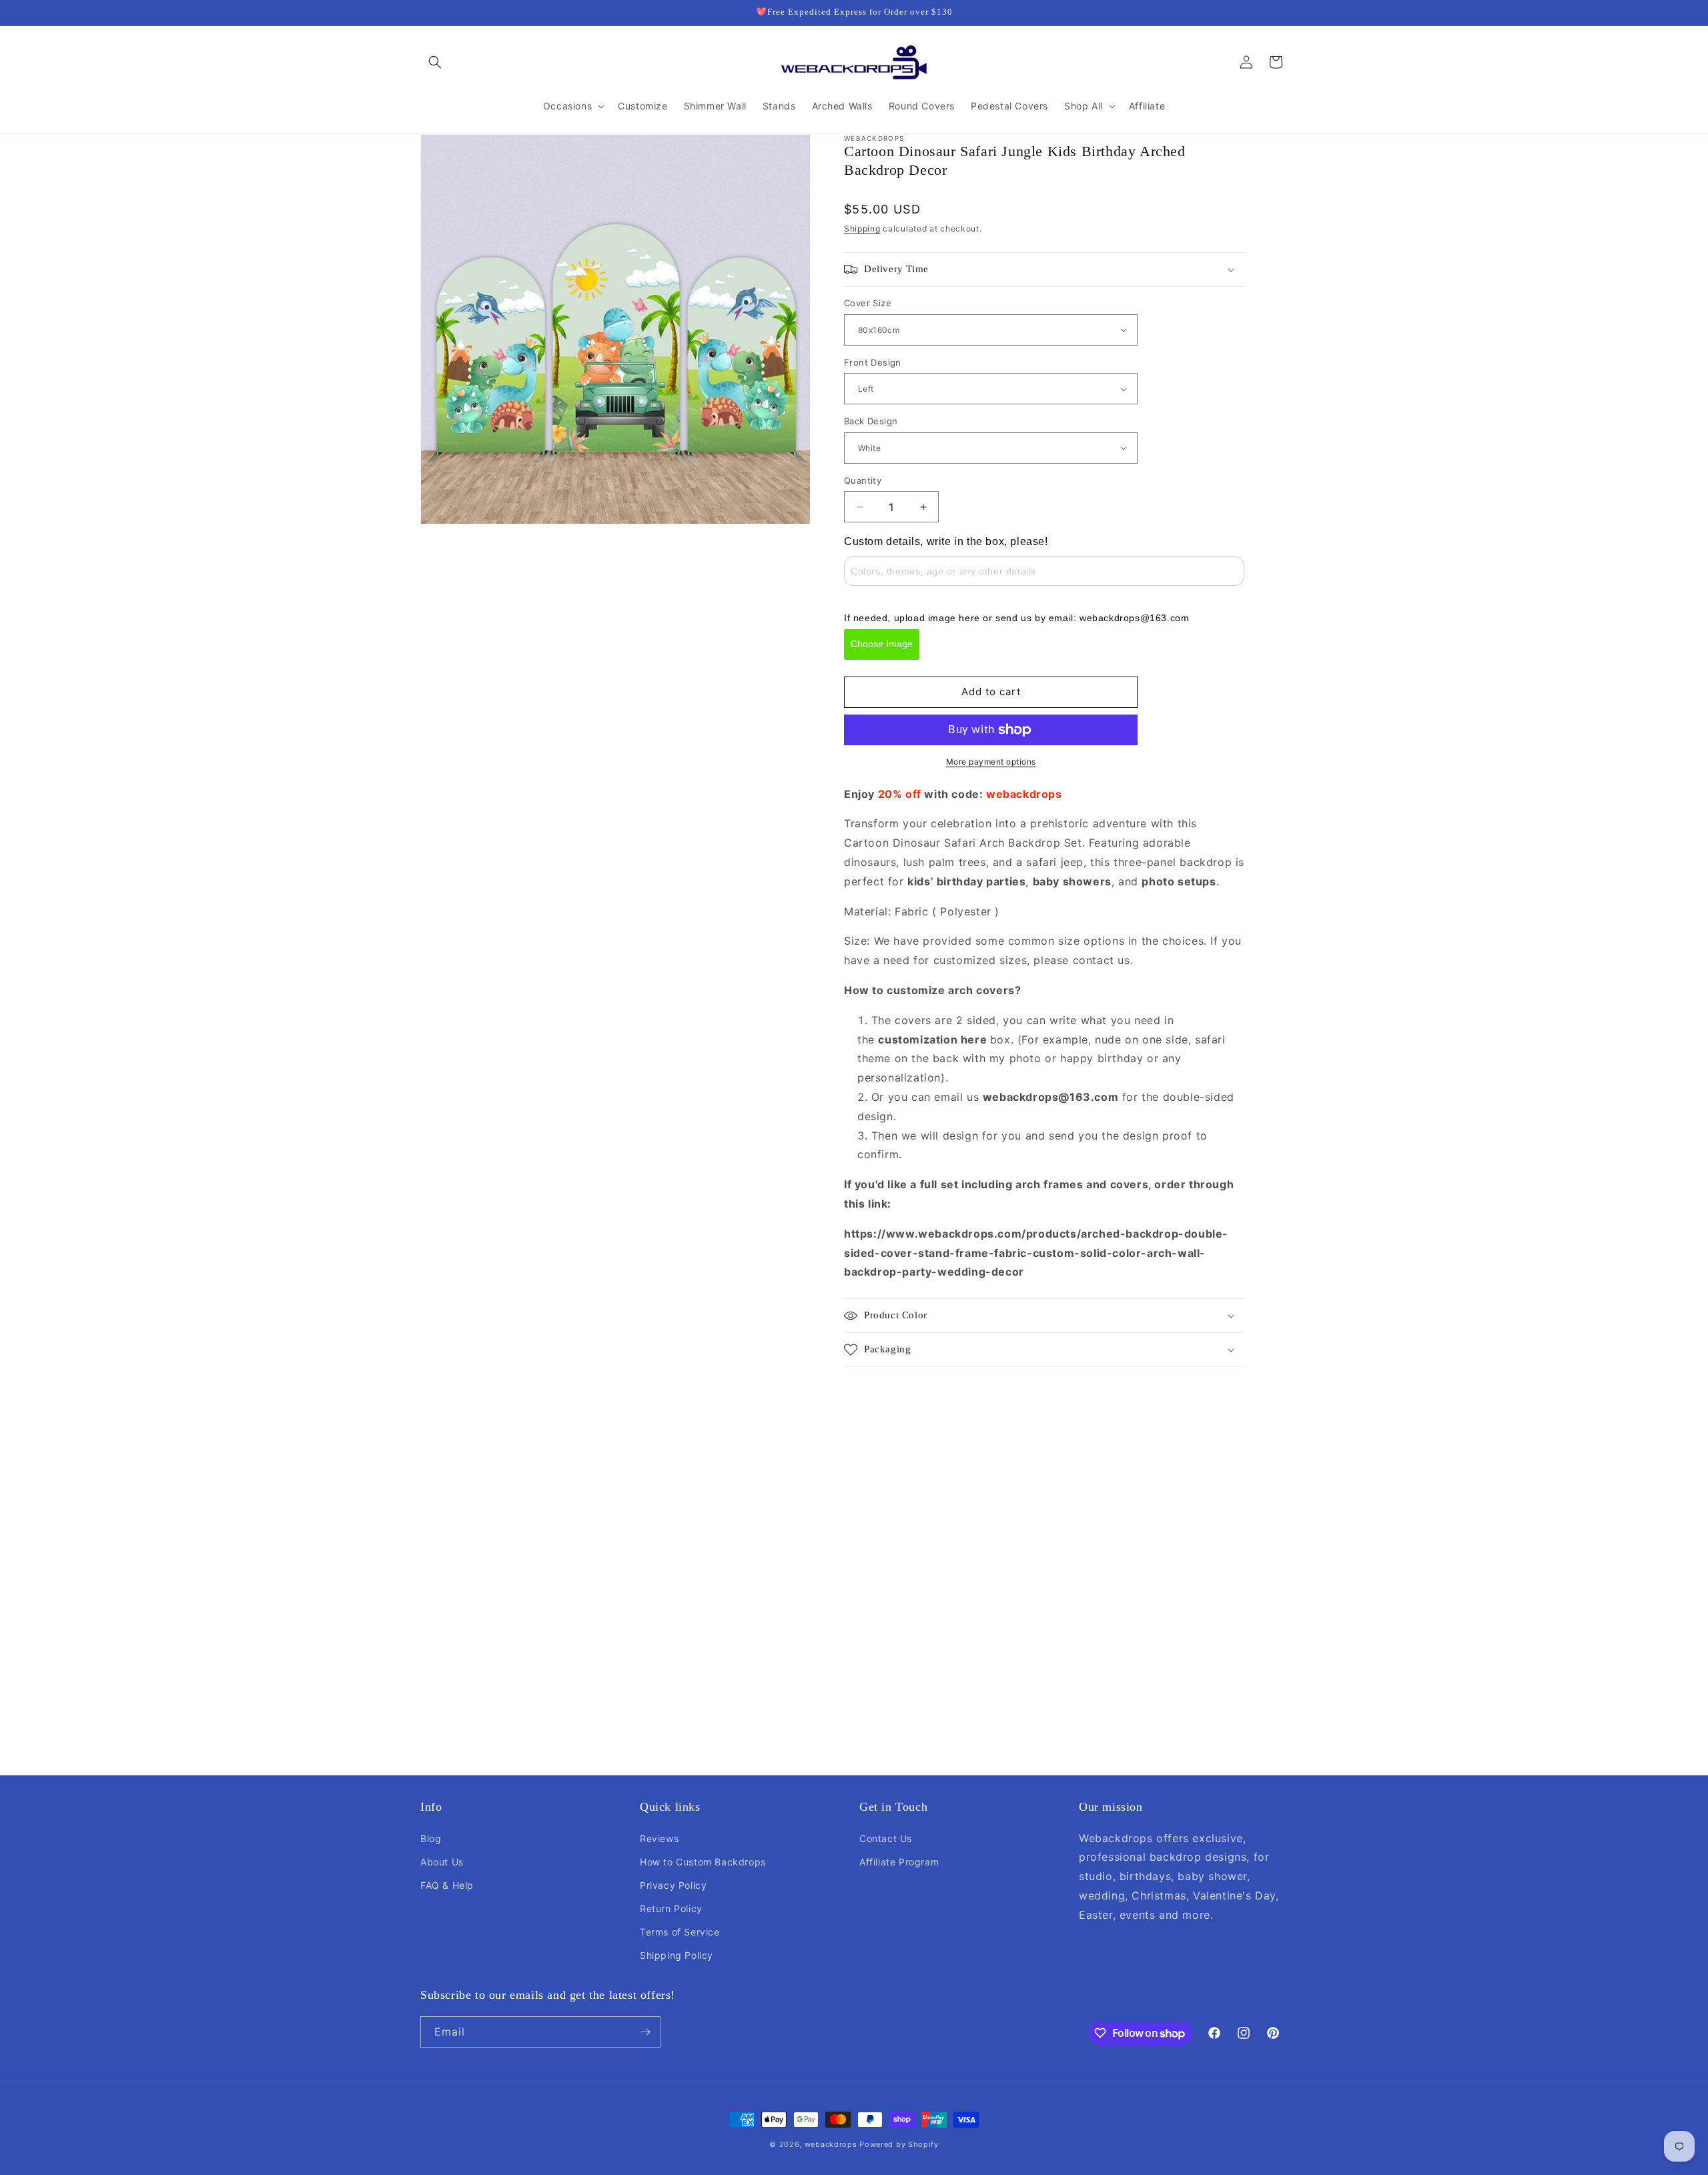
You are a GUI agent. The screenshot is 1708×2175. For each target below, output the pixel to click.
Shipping (862, 229)
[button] (435, 62)
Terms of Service (680, 1932)
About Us (442, 1862)
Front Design (873, 362)
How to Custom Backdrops (703, 1862)
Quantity (863, 480)
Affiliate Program (899, 1862)
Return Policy (671, 1908)
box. (1002, 1039)
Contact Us (886, 1838)
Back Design (871, 421)
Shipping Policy (677, 1955)
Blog (431, 1838)
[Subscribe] (645, 2032)
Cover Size (868, 303)
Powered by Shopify (899, 2144)
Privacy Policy (673, 1885)
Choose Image (882, 644)
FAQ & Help (447, 1885)
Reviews (659, 1838)
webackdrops (831, 2144)
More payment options (991, 762)
